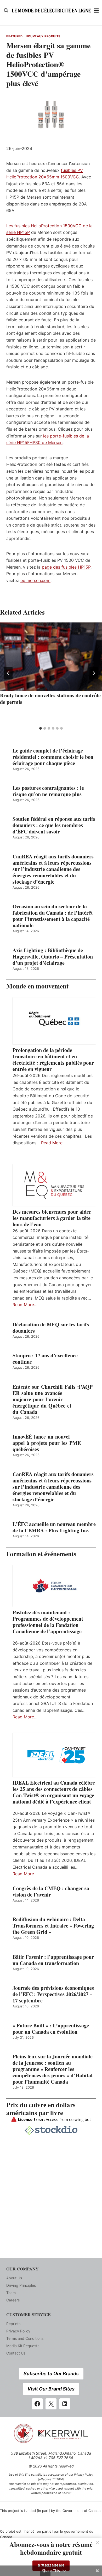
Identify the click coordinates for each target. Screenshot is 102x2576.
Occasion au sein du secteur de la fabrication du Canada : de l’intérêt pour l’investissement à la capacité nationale (53, 916)
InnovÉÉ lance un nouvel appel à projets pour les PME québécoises (47, 1443)
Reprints (13, 2324)
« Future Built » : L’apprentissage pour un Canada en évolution (51, 2029)
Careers (13, 2300)
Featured (14, 36)
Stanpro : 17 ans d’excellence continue (45, 1359)
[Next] (94, 673)
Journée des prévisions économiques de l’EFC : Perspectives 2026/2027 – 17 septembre (53, 1994)
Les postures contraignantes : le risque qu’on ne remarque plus (48, 791)
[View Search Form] (6, 11)
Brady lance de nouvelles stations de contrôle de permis (50, 699)
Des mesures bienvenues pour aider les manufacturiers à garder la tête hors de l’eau (52, 1218)
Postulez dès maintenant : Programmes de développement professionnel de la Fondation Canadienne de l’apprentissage (48, 1622)
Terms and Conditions (25, 2338)
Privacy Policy (18, 2331)
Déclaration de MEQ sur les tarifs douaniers (51, 1328)
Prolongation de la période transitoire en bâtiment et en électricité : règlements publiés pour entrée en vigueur (53, 1060)
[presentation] (51, 657)
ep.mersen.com (35, 580)
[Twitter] (51, 2404)
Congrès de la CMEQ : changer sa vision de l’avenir (51, 1892)
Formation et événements (41, 1554)
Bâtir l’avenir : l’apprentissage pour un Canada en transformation (53, 1960)
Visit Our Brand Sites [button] (51, 2389)
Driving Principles (21, 2285)
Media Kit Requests (23, 2346)
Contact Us (16, 2353)
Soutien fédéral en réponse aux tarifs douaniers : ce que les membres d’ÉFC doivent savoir (54, 825)
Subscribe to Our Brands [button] (51, 2374)
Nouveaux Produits (43, 36)
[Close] (97, 2543)
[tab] (41, 728)
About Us (14, 2278)
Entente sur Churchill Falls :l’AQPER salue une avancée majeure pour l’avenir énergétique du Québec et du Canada (53, 1399)
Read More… (53, 1143)
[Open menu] (96, 10)
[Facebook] (37, 2404)
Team (11, 2293)
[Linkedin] (65, 2404)
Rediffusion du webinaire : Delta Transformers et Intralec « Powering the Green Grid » (53, 1926)
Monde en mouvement (37, 986)
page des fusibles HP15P (66, 567)
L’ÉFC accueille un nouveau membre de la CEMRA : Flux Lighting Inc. (54, 1527)
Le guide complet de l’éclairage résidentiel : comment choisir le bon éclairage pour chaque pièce (53, 757)
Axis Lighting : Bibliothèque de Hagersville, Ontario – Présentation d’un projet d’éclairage (53, 957)
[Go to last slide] (8, 673)
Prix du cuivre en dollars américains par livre (41, 2109)
